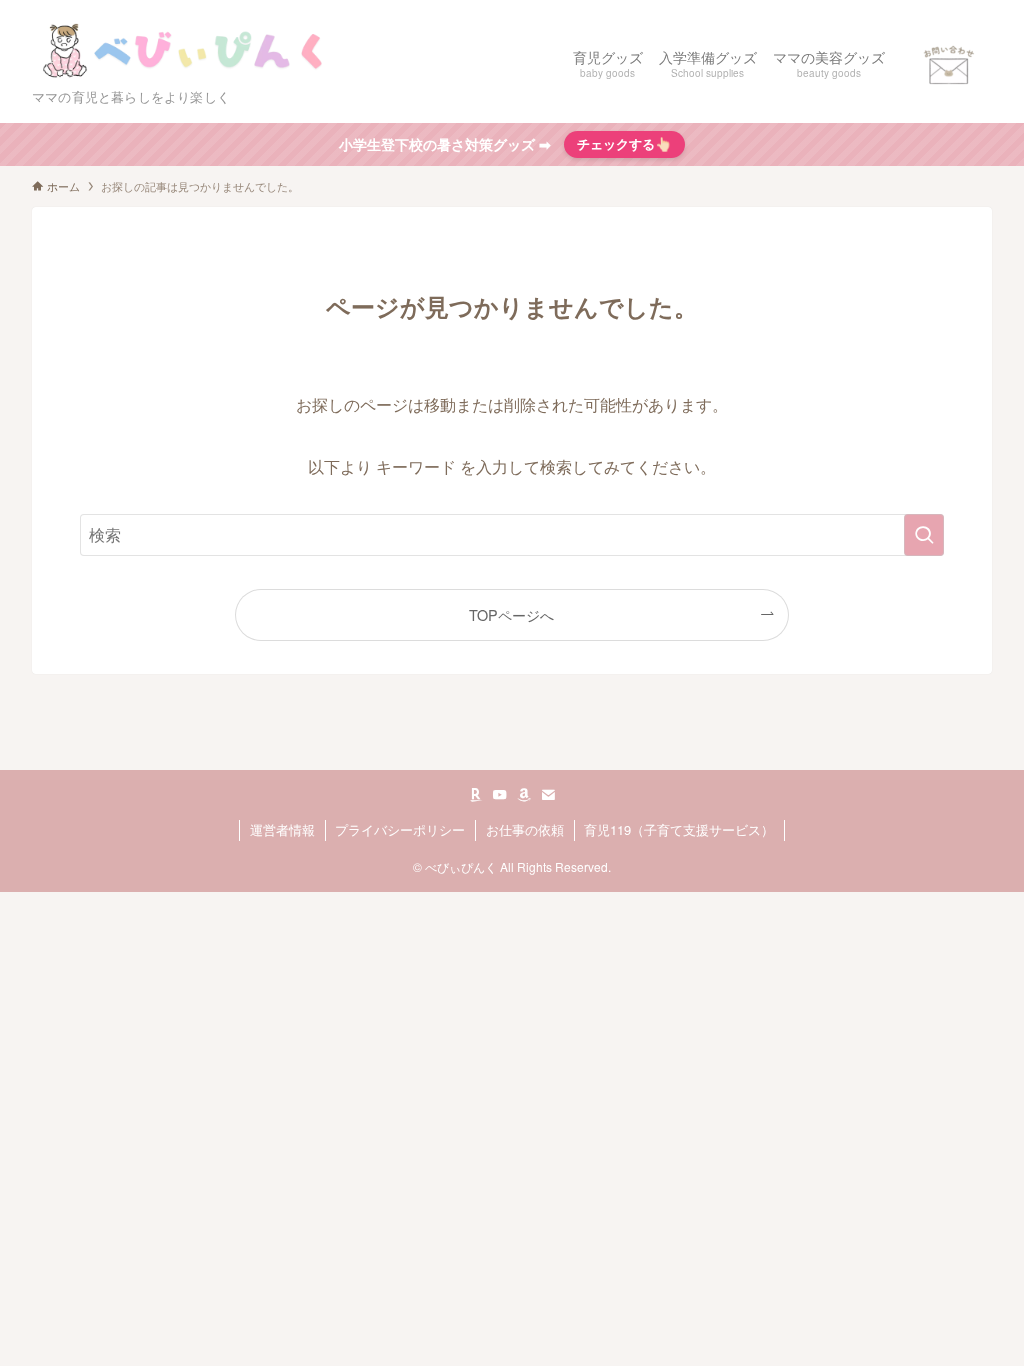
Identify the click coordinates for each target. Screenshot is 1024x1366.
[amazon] (524, 795)
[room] (476, 795)
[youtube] (500, 795)
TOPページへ (511, 614)
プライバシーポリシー (400, 829)
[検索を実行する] (924, 535)
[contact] (548, 795)
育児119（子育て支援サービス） (679, 829)
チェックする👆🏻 (624, 143)
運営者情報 (282, 829)
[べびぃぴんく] (187, 51)
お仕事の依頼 (525, 829)
